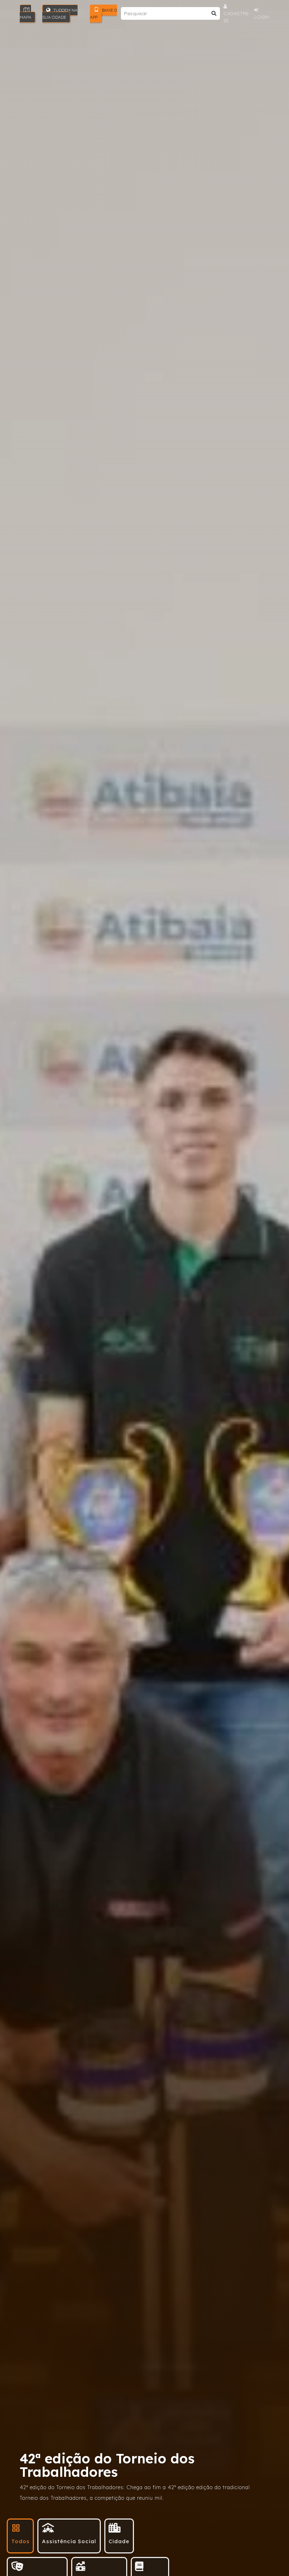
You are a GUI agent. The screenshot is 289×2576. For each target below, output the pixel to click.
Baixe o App (103, 14)
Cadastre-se (237, 17)
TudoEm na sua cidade (60, 14)
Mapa (26, 17)
